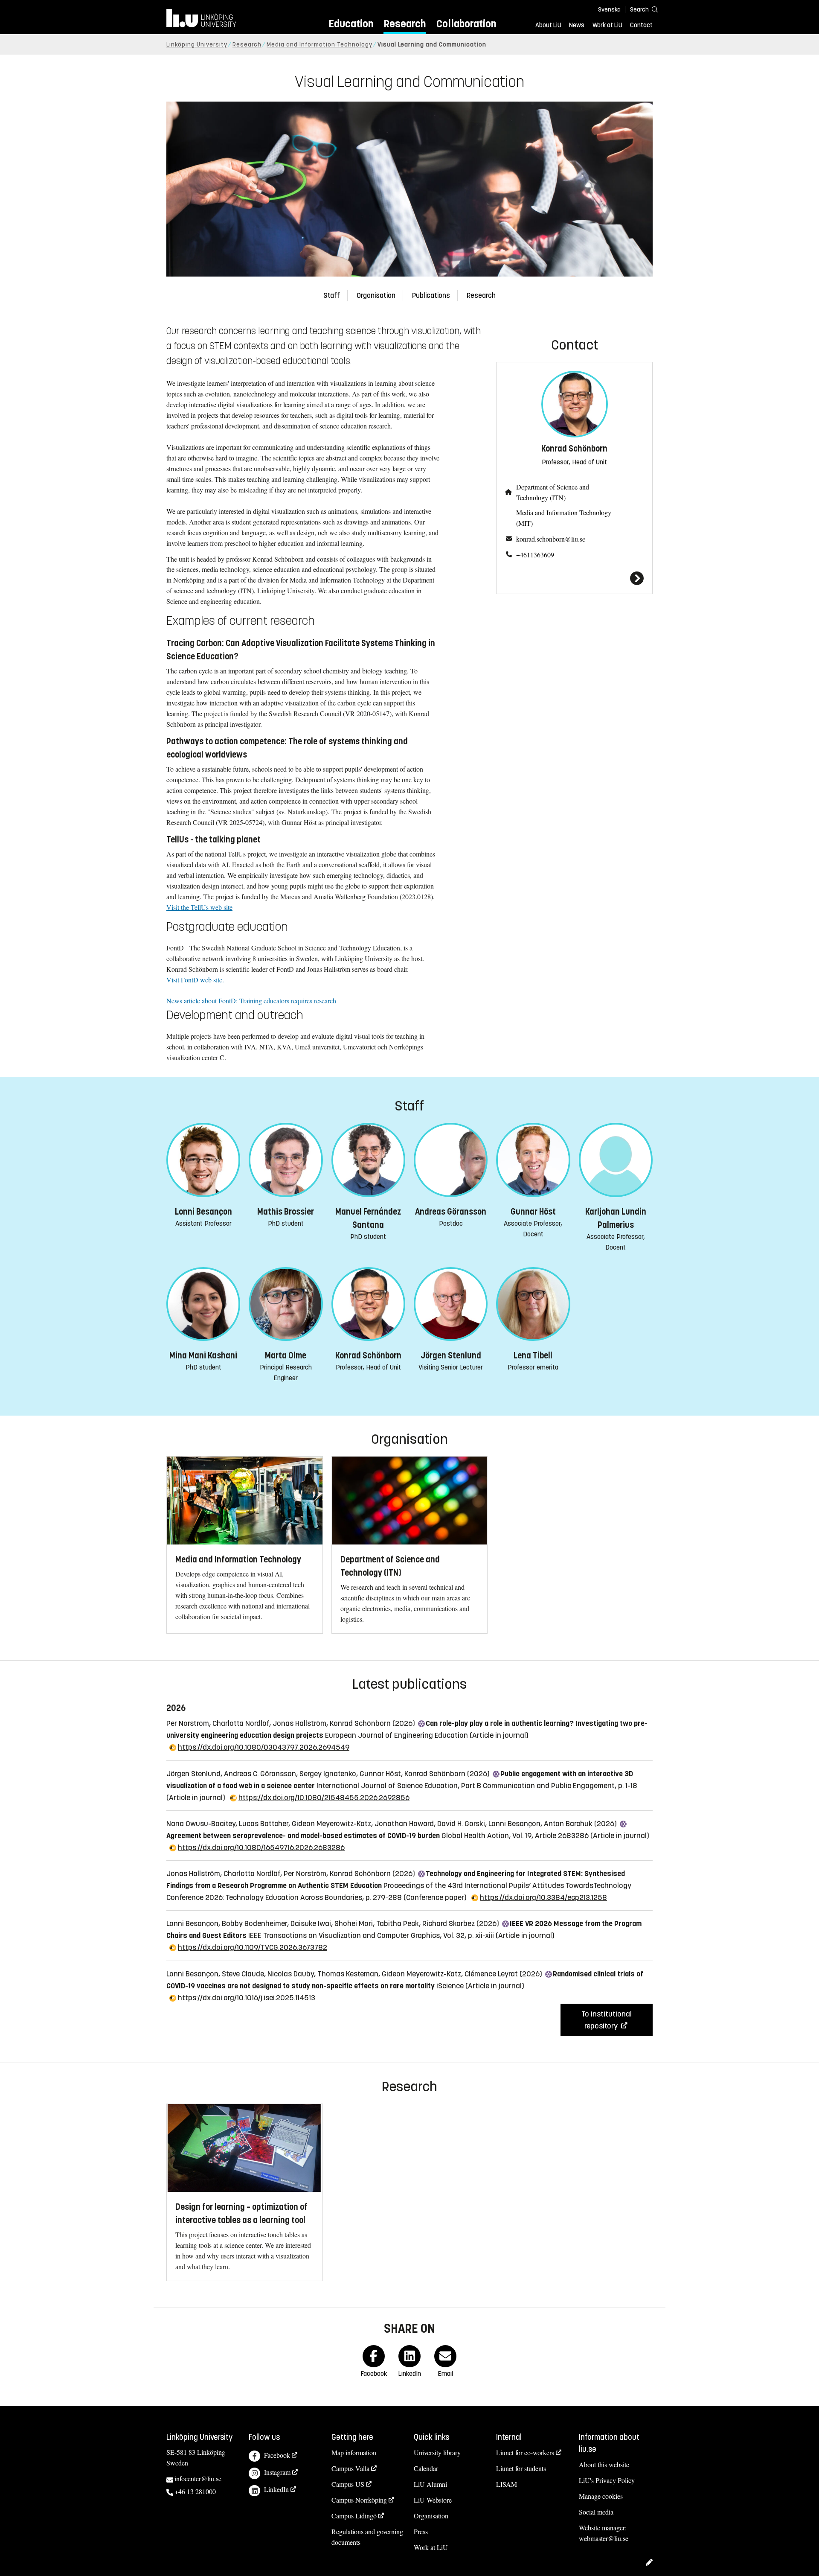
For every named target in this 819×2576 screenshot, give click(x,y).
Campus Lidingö (354, 2516)
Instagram (277, 2472)
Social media (596, 2512)
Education (351, 24)
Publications (431, 296)
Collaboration (466, 24)
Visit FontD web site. (195, 980)
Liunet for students (521, 2468)
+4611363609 (535, 555)
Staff (332, 296)
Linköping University (197, 45)
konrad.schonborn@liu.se (551, 539)
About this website (604, 2464)
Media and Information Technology (319, 45)
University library (437, 2452)
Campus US (348, 2484)
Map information (354, 2452)
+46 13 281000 (195, 2491)
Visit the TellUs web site (199, 907)
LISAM (507, 2484)
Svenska (609, 10)
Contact (641, 25)
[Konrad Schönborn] (574, 578)
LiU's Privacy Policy (607, 2480)
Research (405, 24)
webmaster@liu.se (604, 2538)
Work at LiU (607, 25)
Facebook (277, 2455)
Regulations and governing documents (367, 2537)
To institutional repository (607, 2020)
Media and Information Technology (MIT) (564, 518)
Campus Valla (350, 2468)
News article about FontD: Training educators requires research (251, 1001)
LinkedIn (276, 2489)
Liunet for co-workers (525, 2452)
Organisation (376, 296)
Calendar (426, 2468)
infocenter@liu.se (198, 2478)
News (577, 25)
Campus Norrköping (359, 2500)
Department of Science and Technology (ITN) (553, 492)
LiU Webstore (433, 2500)
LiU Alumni (430, 2484)
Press (421, 2531)
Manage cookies (601, 2496)
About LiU (548, 25)
